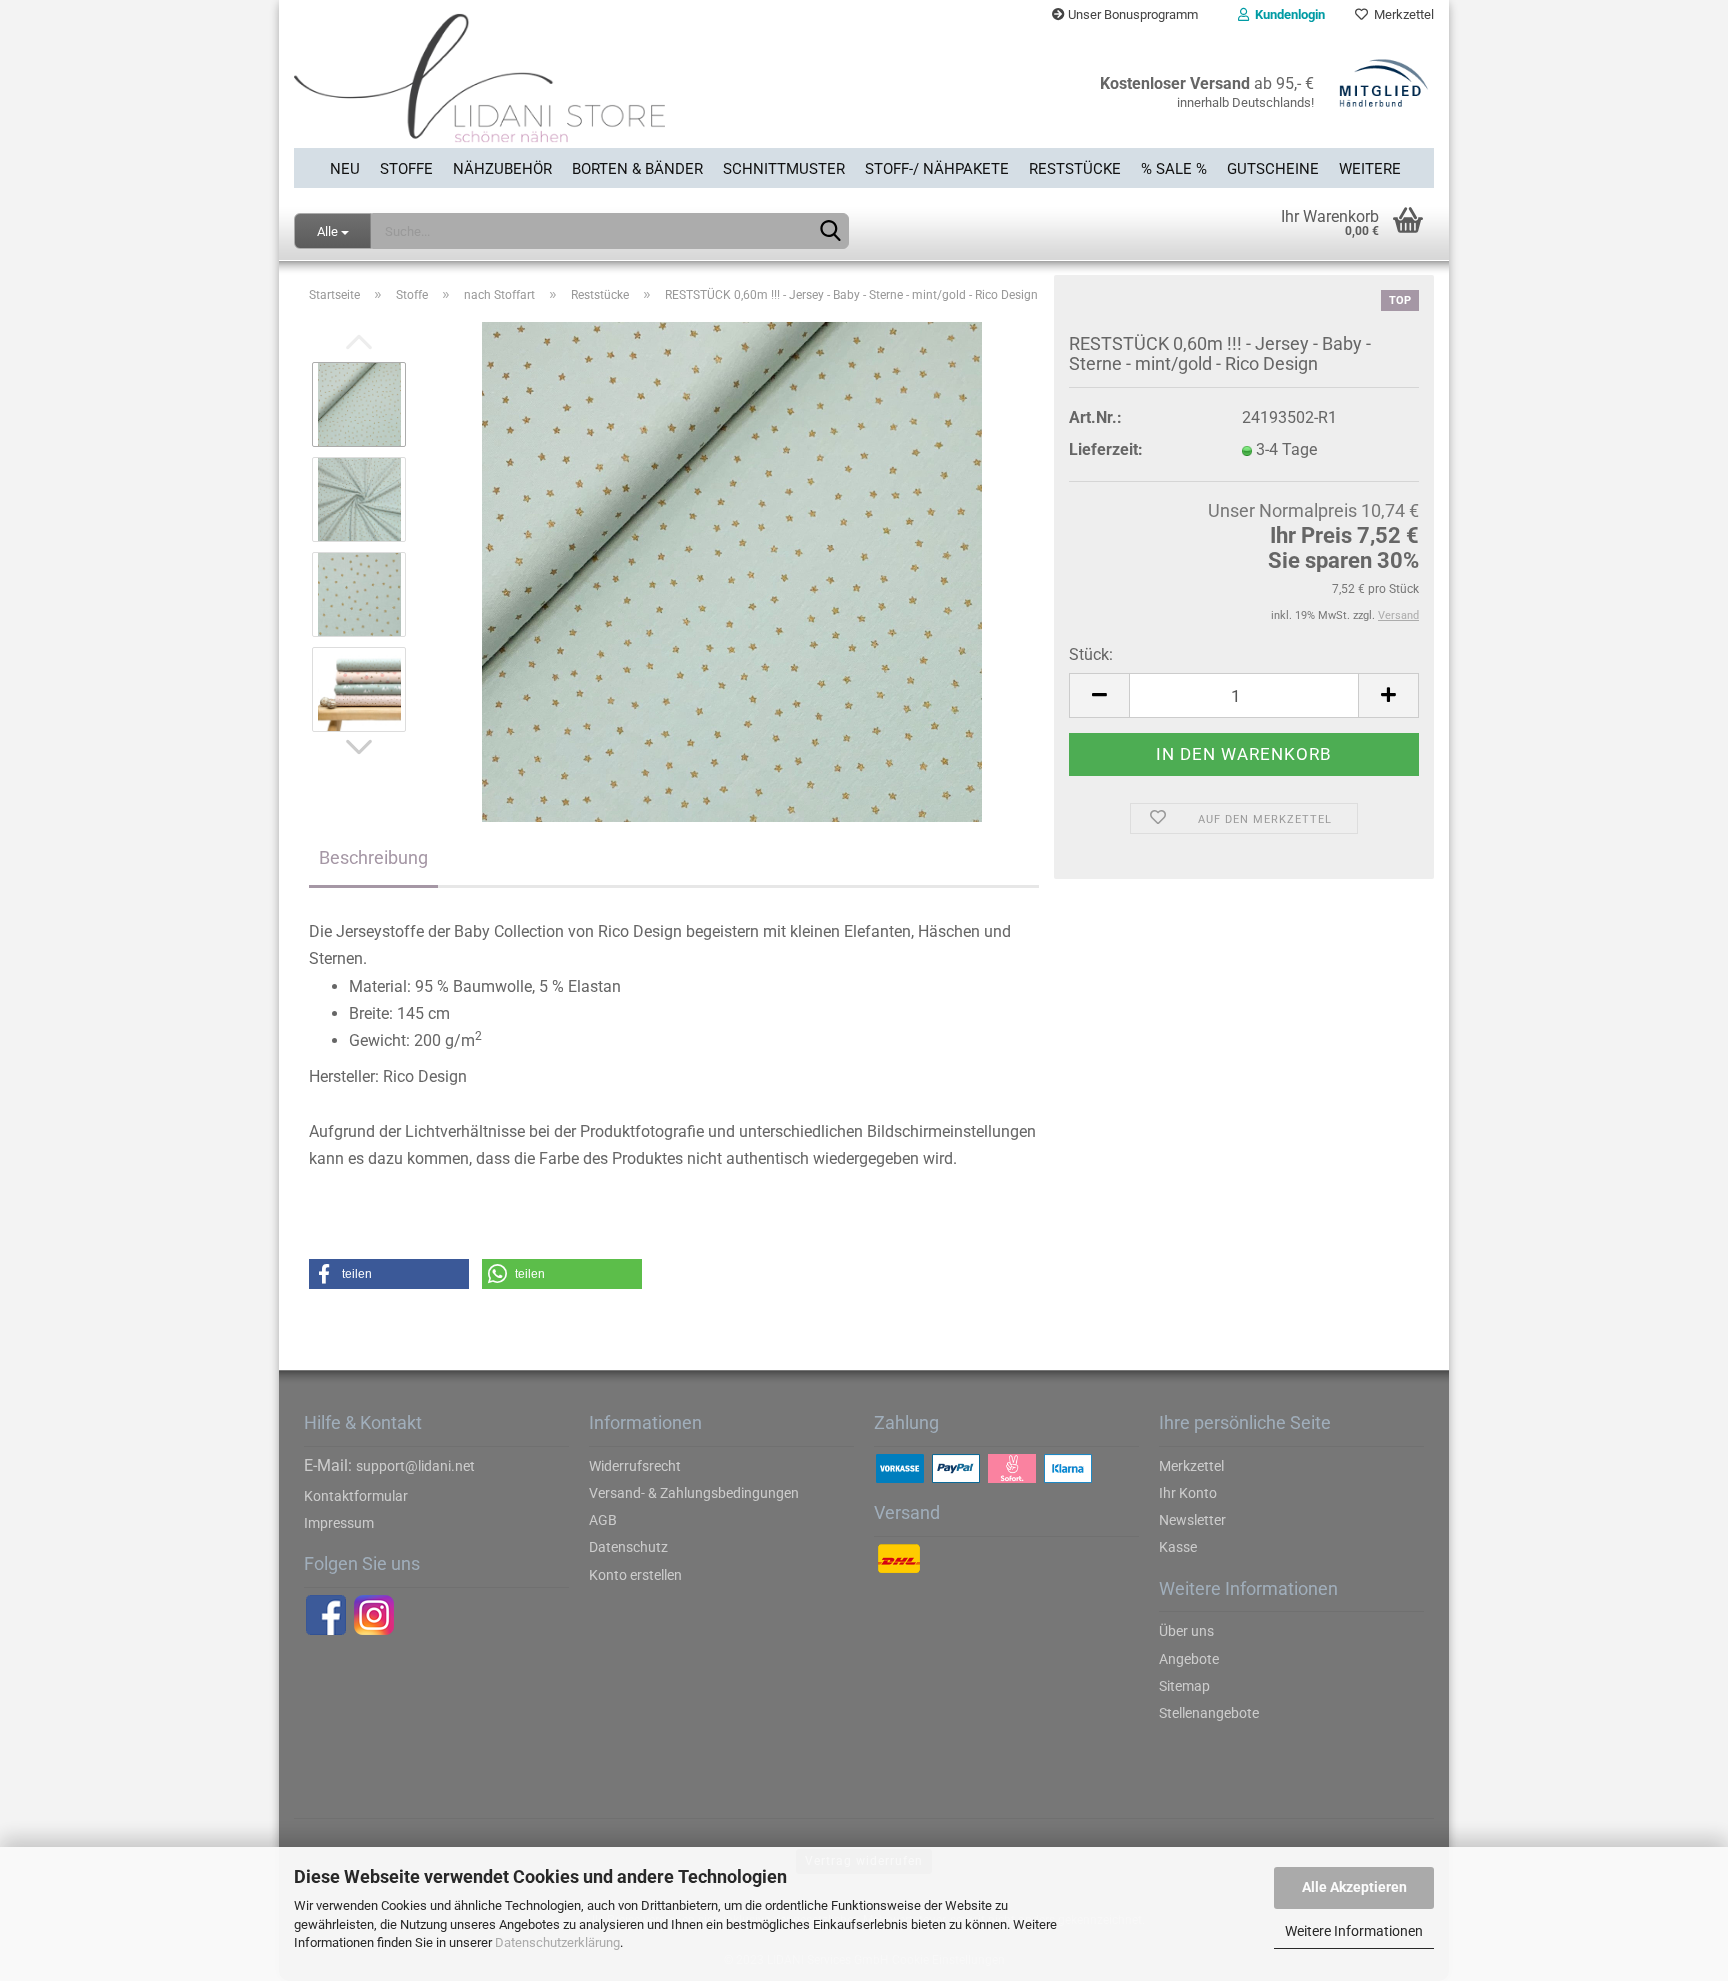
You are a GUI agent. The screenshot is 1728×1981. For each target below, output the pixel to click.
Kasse (1178, 1547)
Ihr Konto (1188, 1493)
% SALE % (1174, 169)
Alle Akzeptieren (1354, 1887)
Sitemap (1184, 1686)
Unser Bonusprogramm (1131, 14)
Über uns (1186, 1631)
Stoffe (406, 169)
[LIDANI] (571, 89)
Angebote (1189, 1659)
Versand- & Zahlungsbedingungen (694, 1493)
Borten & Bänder (637, 169)
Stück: (1091, 654)
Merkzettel (1401, 14)
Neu (345, 169)
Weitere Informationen (1354, 1931)
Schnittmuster (784, 169)
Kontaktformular (356, 1496)
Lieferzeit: (1106, 449)
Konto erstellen (635, 1575)
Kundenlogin (1287, 14)
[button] (389, 1274)
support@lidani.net (415, 1466)
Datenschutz (628, 1547)
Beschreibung (373, 857)
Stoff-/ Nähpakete (937, 169)
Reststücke (1075, 169)
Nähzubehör (502, 169)
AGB (603, 1520)
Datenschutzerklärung (557, 1942)
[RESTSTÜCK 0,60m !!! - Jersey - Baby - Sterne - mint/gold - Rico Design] (731, 572)
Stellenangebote (1209, 1713)
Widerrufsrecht (635, 1466)
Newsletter (1192, 1520)
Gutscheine (1273, 169)
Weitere (1370, 169)
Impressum (339, 1523)
